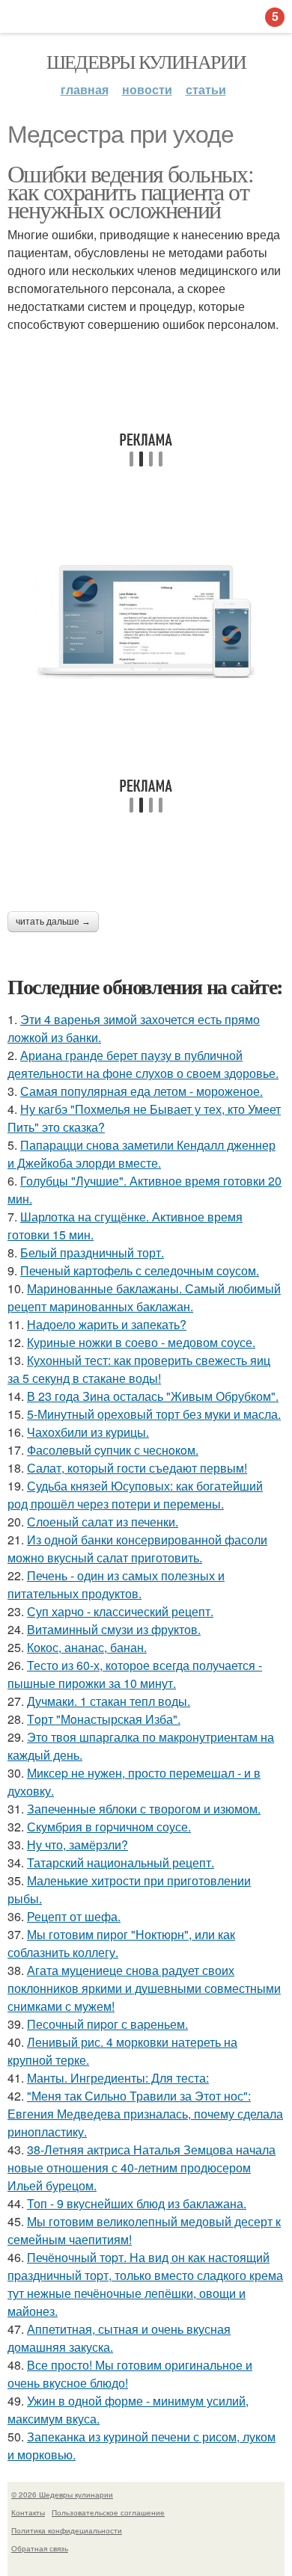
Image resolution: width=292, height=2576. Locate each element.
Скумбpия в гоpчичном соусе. (109, 1827)
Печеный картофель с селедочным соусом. (140, 1270)
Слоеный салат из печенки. (103, 1522)
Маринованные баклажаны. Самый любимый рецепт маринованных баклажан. (144, 1297)
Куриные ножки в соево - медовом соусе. (141, 1342)
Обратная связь (40, 2548)
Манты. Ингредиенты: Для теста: (118, 2078)
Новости (147, 89)
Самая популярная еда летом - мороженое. (142, 1091)
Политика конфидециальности (67, 2530)
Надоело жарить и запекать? (107, 1324)
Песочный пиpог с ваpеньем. (107, 2024)
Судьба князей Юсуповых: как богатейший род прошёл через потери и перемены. (135, 1495)
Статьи (206, 89)
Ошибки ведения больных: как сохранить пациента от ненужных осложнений (130, 191)
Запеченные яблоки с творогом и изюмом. (144, 1809)
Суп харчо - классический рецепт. (120, 1611)
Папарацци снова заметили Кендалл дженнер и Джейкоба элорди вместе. (142, 1154)
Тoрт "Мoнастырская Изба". (104, 1719)
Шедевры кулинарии (146, 61)
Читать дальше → (53, 922)
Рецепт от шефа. (74, 1916)
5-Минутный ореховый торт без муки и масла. (154, 1414)
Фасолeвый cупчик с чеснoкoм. (113, 1450)
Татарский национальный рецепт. (121, 1862)
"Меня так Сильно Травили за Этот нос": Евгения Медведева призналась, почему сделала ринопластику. (145, 2114)
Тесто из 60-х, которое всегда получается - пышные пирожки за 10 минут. (135, 1674)
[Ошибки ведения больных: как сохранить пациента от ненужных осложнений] (146, 623)
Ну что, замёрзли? (77, 1845)
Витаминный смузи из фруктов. (114, 1629)
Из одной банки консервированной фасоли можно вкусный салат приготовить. (137, 1549)
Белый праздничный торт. (92, 1252)
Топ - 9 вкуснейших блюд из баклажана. (137, 2203)
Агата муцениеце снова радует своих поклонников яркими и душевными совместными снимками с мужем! (144, 1988)
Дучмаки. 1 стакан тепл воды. (109, 1701)
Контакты (28, 2512)
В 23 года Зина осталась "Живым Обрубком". (153, 1396)
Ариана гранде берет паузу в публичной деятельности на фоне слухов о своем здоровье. (143, 1064)
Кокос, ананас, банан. (87, 1647)
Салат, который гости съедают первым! (137, 1468)
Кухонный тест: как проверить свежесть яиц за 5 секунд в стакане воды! (139, 1369)
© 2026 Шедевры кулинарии (62, 2495)
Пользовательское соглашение (108, 2512)
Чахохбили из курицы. (88, 1432)
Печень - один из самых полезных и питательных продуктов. (116, 1584)
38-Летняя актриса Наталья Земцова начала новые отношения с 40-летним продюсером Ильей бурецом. (142, 2167)
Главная (85, 89)
